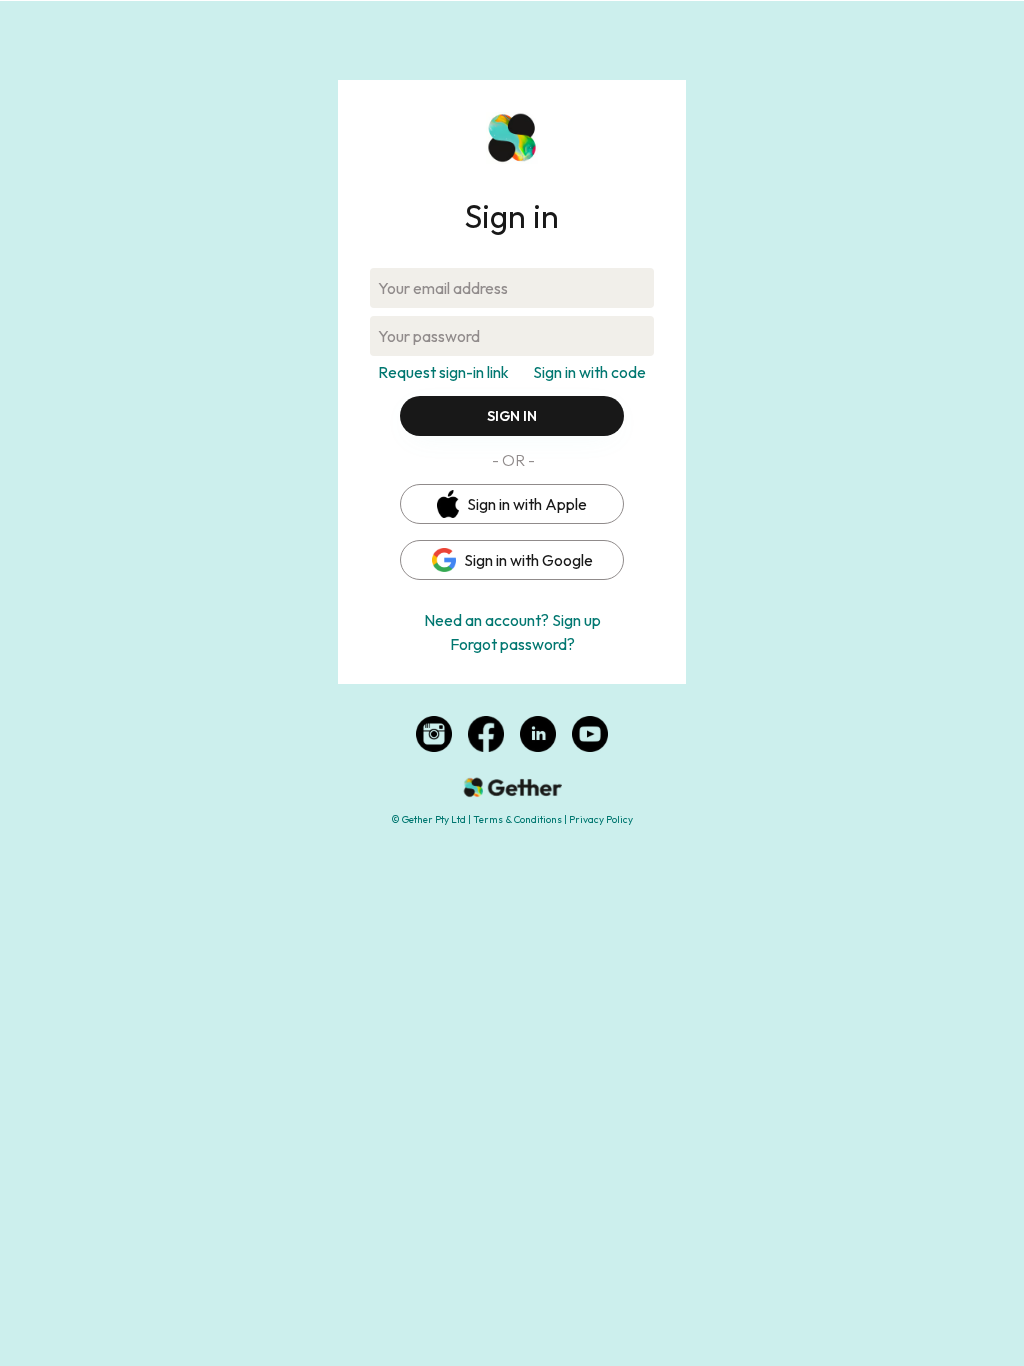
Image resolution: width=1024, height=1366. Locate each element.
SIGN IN (512, 416)
